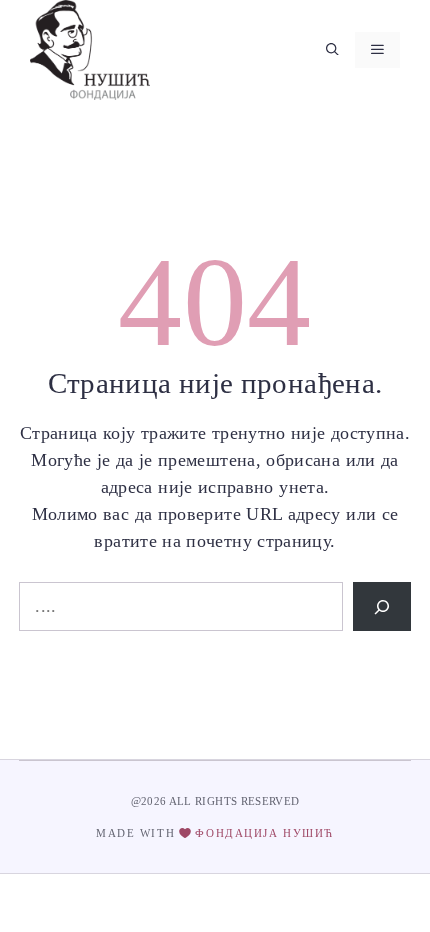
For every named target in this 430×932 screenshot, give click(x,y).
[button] (332, 50)
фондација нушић (264, 833)
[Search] (382, 606)
